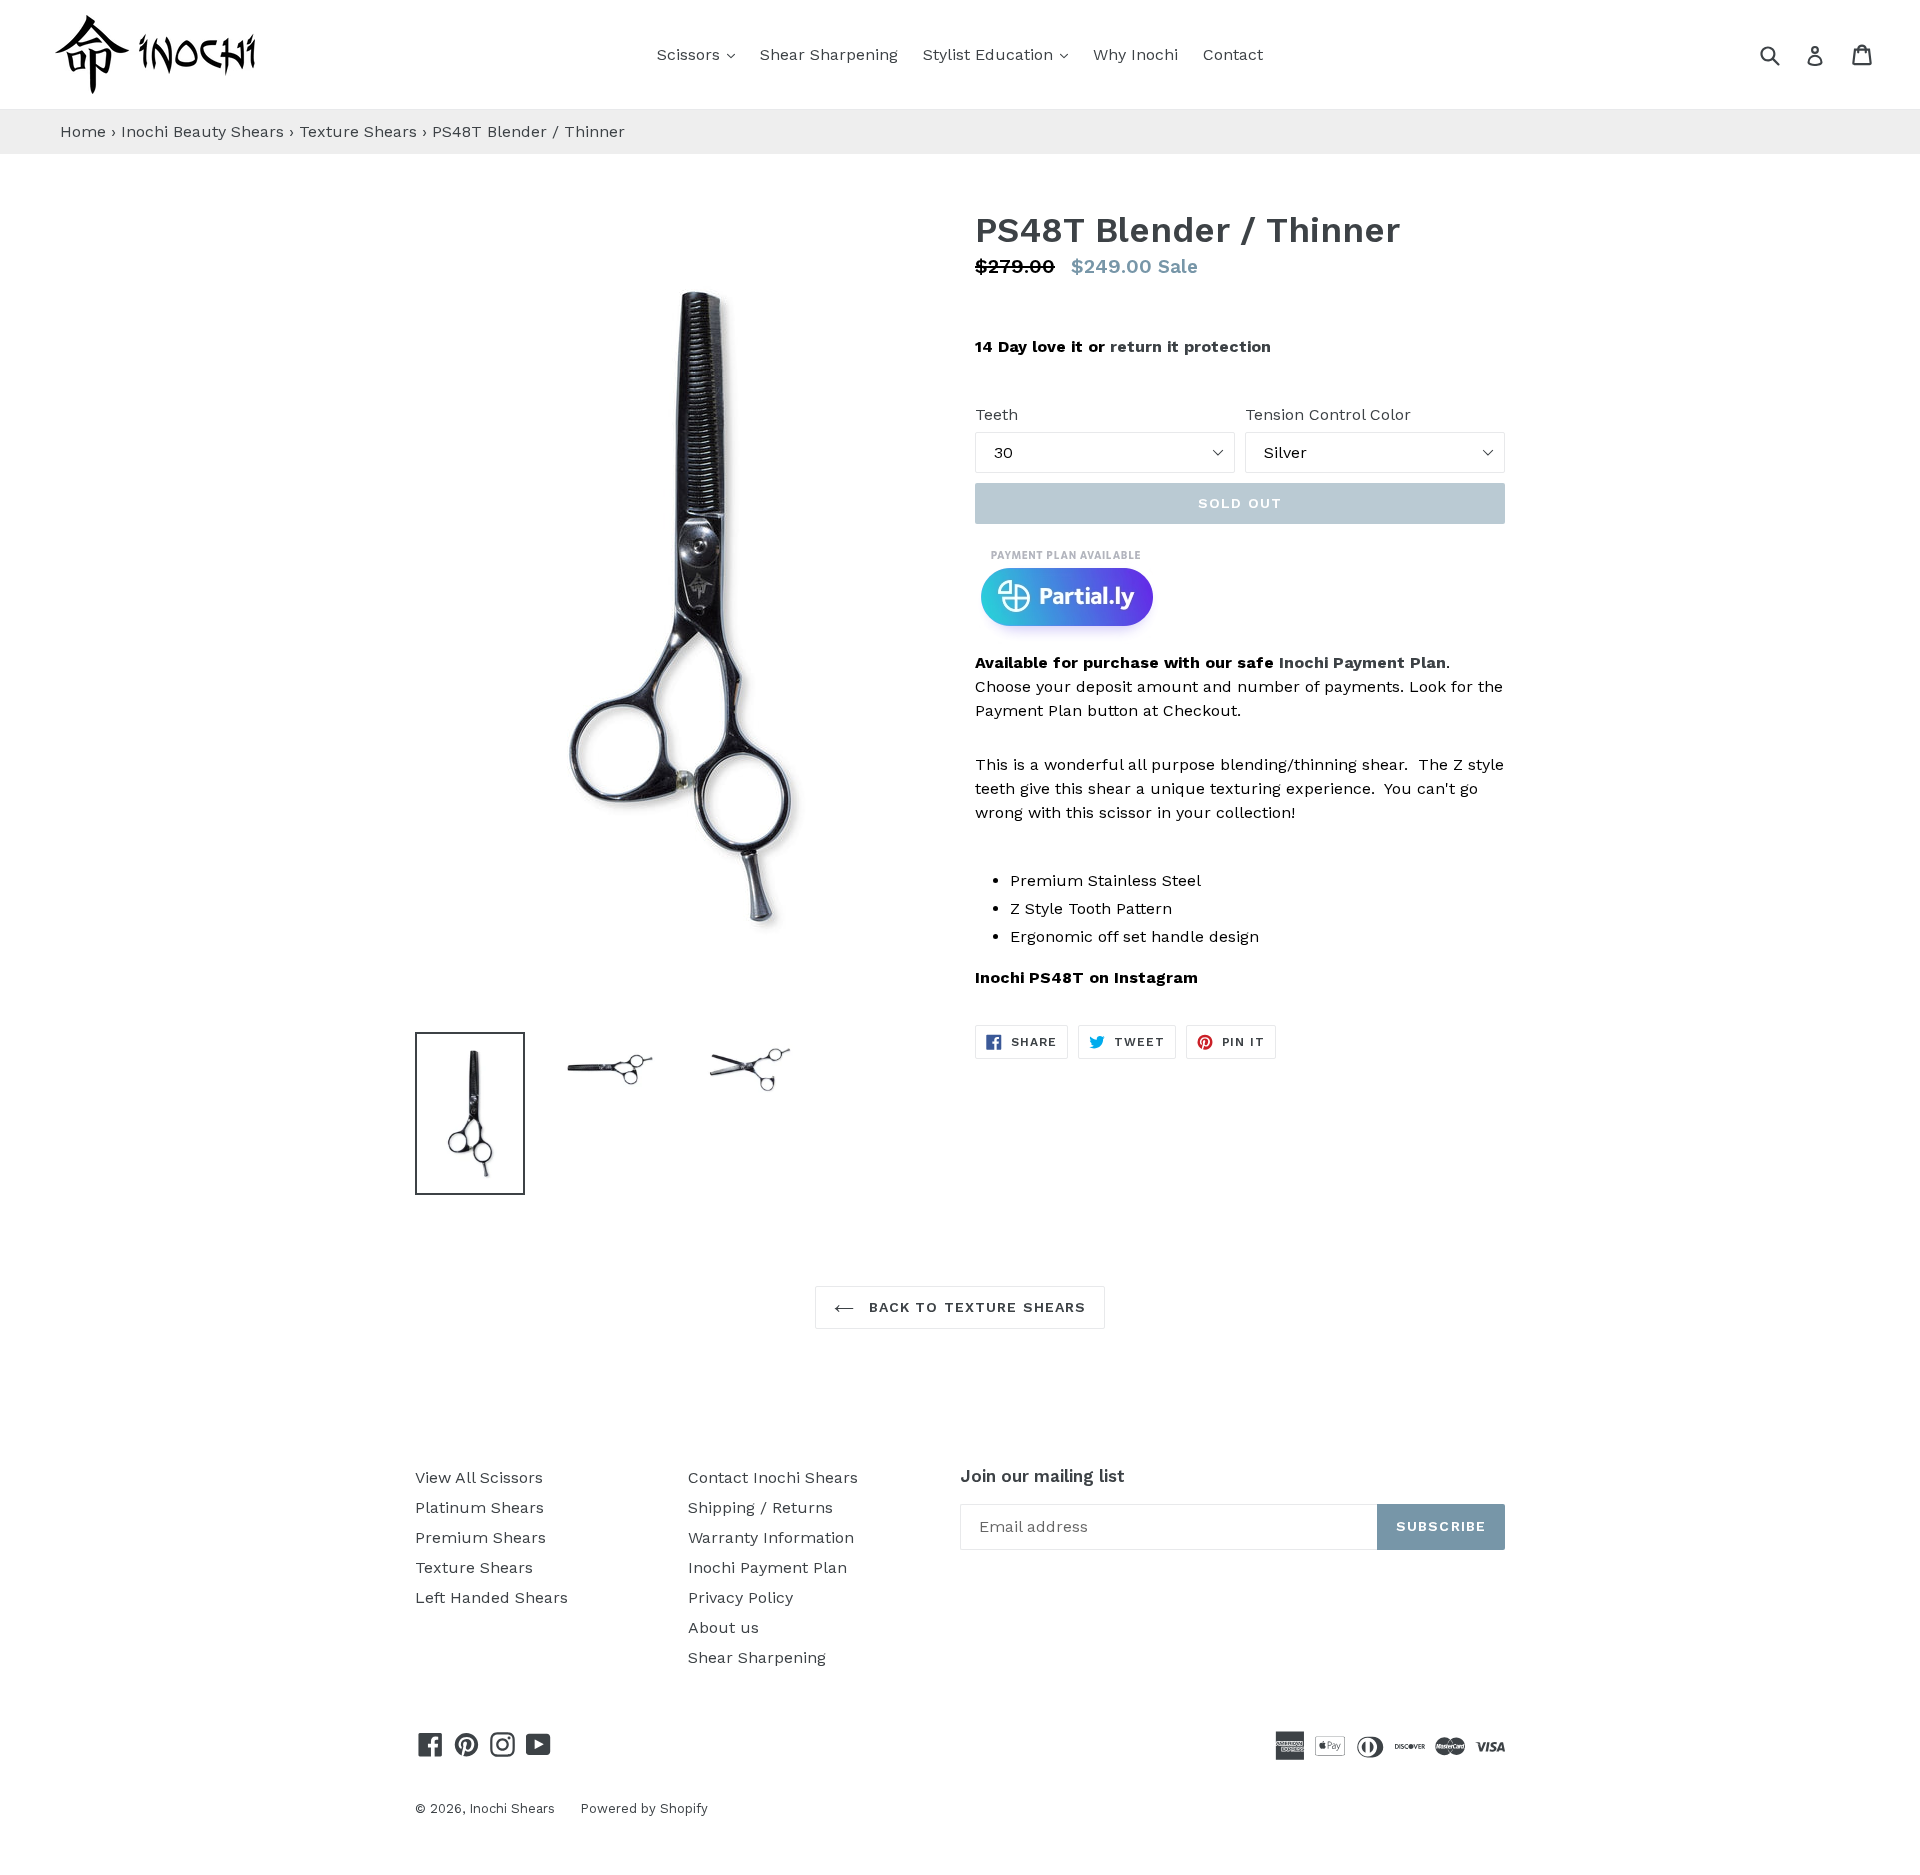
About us (723, 1627)
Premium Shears (480, 1537)
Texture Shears (358, 131)
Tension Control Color (1328, 414)
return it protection (1190, 346)
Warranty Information (771, 1537)
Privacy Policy (740, 1597)
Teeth (996, 414)
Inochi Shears (512, 1808)
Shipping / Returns (760, 1507)
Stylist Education (1000, 54)
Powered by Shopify (644, 1808)
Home (83, 131)
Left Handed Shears (491, 1597)
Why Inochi (1135, 54)
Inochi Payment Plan (1362, 662)
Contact (1233, 54)
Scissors (701, 54)
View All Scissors (479, 1477)
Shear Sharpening (829, 54)
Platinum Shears (479, 1507)
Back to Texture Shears (975, 1307)
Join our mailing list (1042, 1476)
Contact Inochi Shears (773, 1477)
